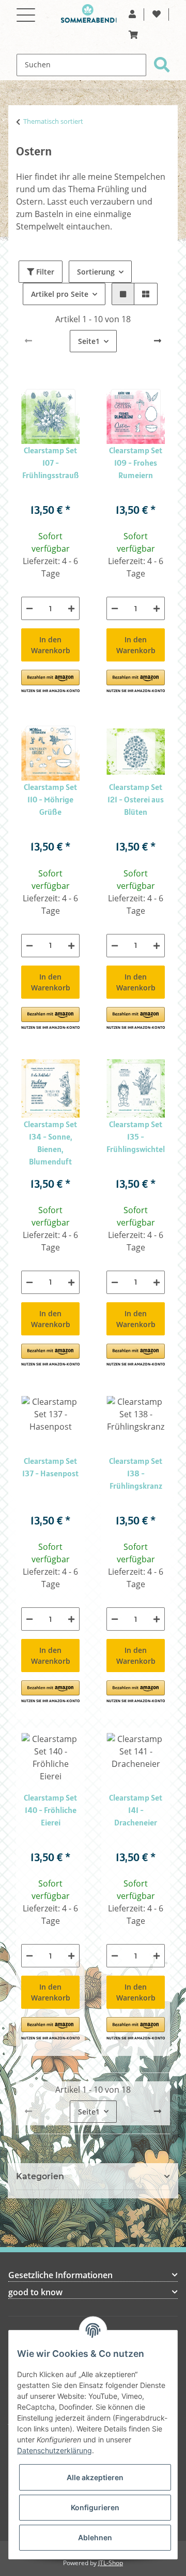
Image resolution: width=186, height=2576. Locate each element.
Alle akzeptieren (95, 2477)
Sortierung (96, 272)
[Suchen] (162, 65)
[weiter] (158, 341)
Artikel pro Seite (60, 294)
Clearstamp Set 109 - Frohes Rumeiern (136, 463)
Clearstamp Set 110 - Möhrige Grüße (50, 799)
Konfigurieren (95, 2507)
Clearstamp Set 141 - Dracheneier (136, 1810)
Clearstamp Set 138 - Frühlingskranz (136, 1473)
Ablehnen (95, 2537)
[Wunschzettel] (157, 15)
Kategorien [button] (40, 2176)
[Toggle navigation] (26, 9)
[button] (132, 15)
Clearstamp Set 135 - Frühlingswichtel (136, 1136)
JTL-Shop (111, 2563)
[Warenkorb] (133, 35)
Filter (44, 272)
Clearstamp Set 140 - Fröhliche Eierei (50, 1810)
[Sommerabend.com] (89, 16)
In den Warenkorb (51, 645)
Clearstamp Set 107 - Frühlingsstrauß (51, 463)
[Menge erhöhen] (71, 608)
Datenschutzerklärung (55, 2450)
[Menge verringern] (29, 608)
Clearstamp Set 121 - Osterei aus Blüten (136, 799)
